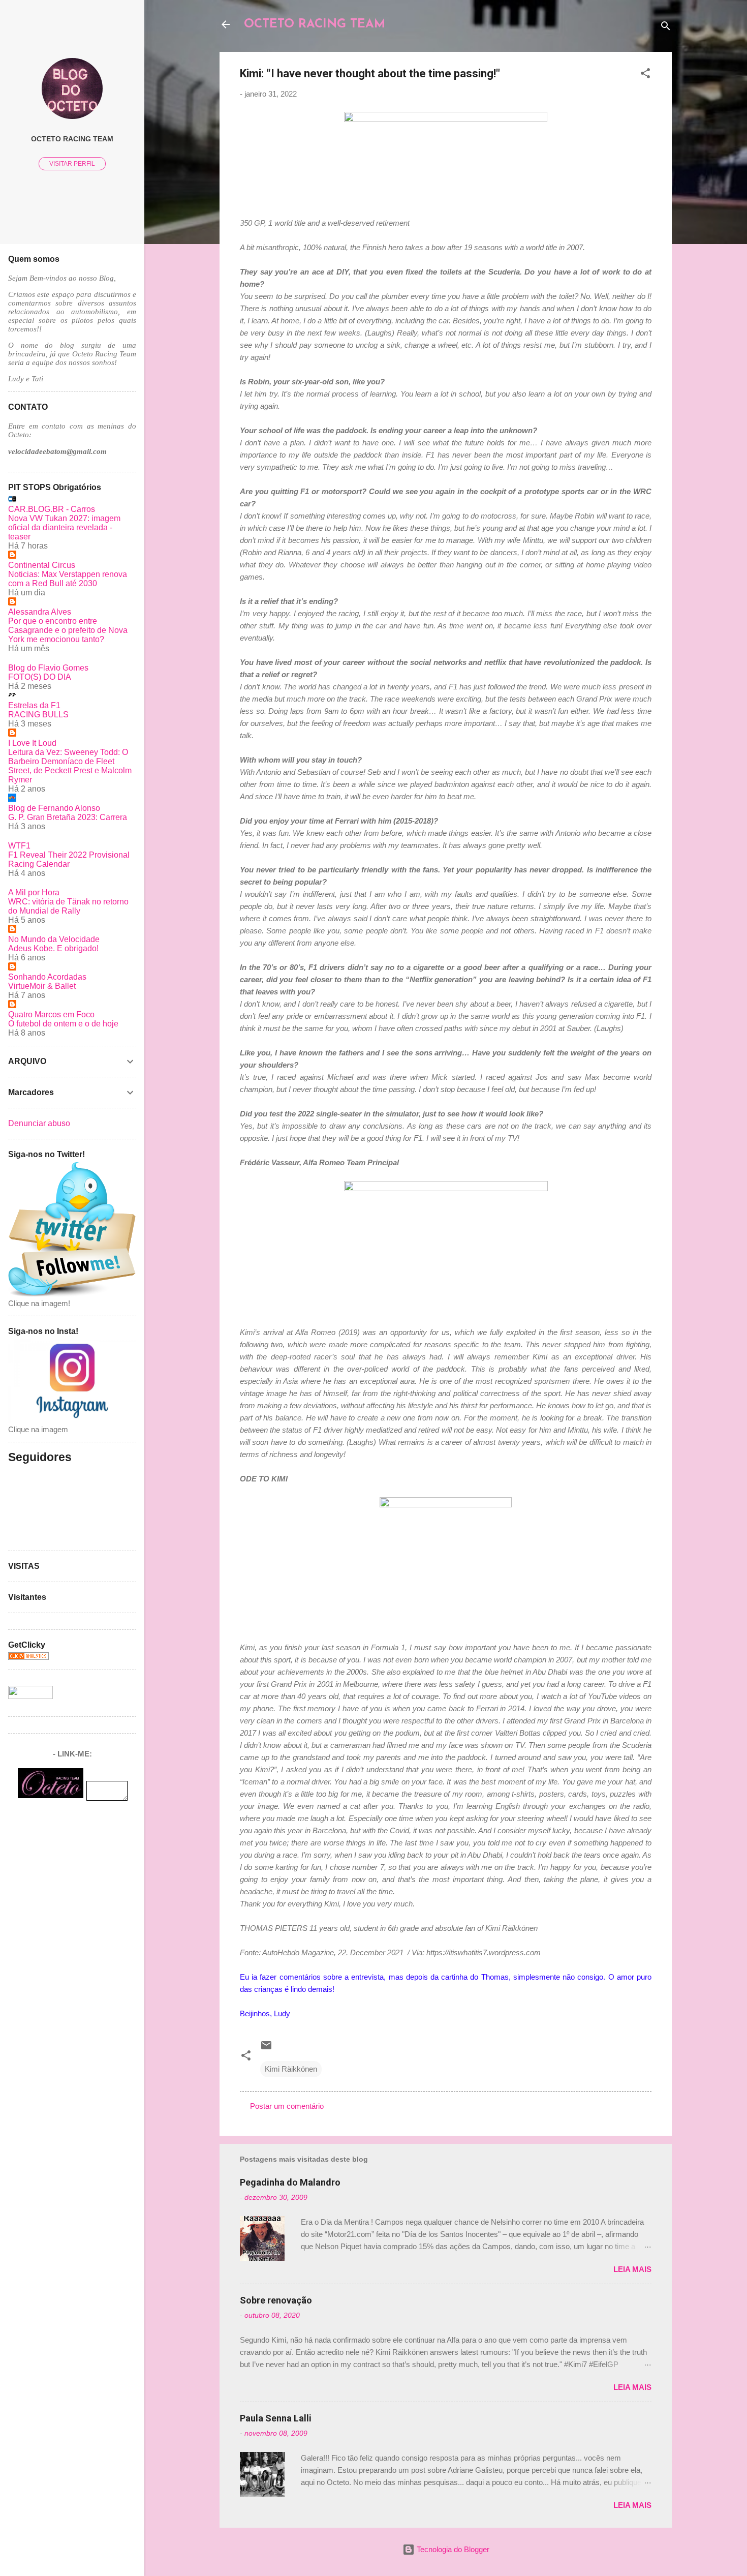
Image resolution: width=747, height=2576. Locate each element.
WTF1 (19, 846)
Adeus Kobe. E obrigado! (53, 948)
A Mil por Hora (34, 892)
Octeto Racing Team (72, 139)
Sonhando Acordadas (47, 977)
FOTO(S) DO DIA (40, 677)
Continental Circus (42, 565)
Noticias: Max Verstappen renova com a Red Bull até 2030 (68, 579)
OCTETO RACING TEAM (315, 24)
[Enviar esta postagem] (266, 2049)
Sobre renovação (276, 2300)
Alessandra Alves (40, 612)
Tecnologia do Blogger (452, 2549)
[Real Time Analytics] (28, 1657)
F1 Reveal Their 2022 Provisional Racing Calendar (69, 859)
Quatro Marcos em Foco (51, 1014)
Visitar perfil (72, 164)
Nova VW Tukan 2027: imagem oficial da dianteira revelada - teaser (64, 527)
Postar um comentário (287, 2106)
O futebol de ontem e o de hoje (63, 1024)
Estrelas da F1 (34, 705)
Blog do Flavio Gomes (48, 668)
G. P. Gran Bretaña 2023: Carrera (68, 817)
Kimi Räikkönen (291, 2069)
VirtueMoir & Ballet (42, 986)
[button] (645, 75)
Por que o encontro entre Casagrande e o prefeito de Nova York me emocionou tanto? (68, 630)
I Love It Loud (32, 743)
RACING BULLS (38, 715)
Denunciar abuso (39, 1123)
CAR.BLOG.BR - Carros (52, 509)
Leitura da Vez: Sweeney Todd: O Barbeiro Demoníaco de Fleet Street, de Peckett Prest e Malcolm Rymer (70, 766)
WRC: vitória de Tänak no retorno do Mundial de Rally (68, 906)
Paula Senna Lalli (276, 2418)
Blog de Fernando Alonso (54, 808)
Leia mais (632, 2269)
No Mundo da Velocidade (54, 939)
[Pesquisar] (666, 28)
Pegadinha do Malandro (290, 2182)
